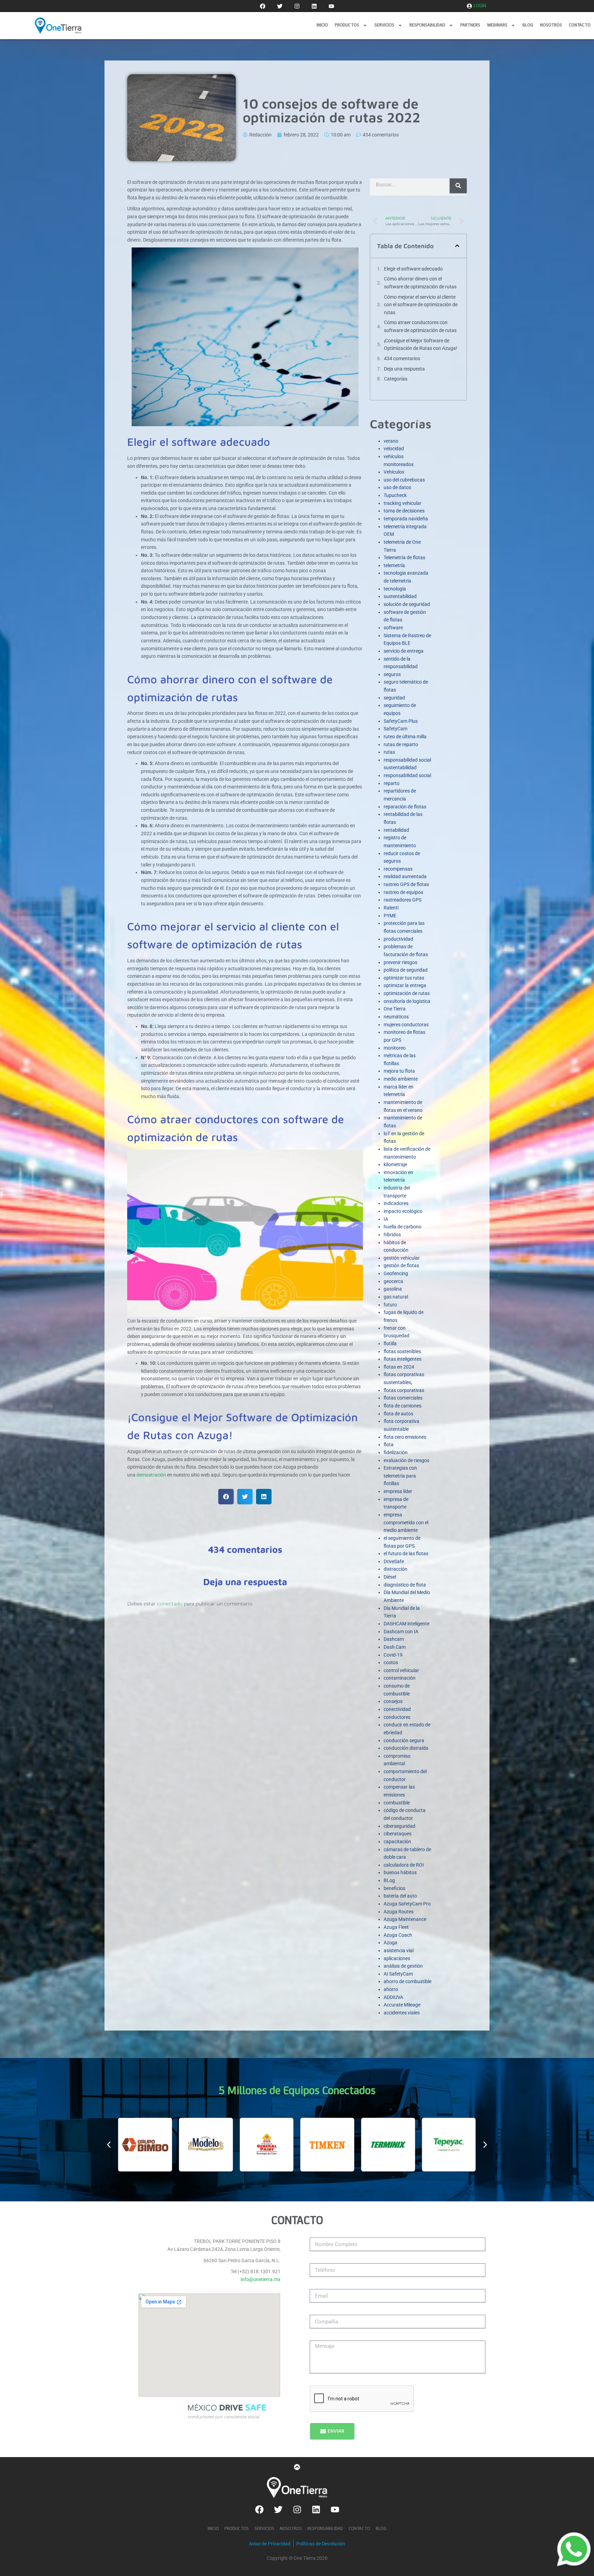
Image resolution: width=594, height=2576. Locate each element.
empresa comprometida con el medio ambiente (406, 1522)
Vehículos (394, 472)
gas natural (396, 1297)
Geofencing (396, 1273)
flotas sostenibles (402, 1351)
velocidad (394, 449)
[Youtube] (331, 6)
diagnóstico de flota (405, 1585)
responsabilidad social (407, 775)
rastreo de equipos (403, 892)
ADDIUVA (393, 1997)
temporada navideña (406, 519)
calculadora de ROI (404, 1865)
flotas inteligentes (403, 1359)
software (393, 628)
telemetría (394, 565)
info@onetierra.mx (261, 2279)
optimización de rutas (407, 993)
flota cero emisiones (405, 1437)
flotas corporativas (404, 1390)
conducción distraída (406, 1748)
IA (386, 1219)
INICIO (322, 25)
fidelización (396, 1452)
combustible (397, 1803)
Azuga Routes (399, 1912)
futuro (390, 1305)
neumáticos (396, 1017)
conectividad (397, 1709)
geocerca (393, 1281)
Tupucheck (395, 495)
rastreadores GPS (403, 900)
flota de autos (398, 1414)
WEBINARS (497, 25)
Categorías (396, 379)
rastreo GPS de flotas (406, 884)
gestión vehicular (402, 1258)
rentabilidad (396, 830)
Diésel (390, 1577)
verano (391, 441)
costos (391, 1662)
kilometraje (395, 1164)
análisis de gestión (403, 1966)
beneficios (394, 1888)
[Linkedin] (314, 6)
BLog (389, 1880)
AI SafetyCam (398, 1974)
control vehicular (401, 1670)
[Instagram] (297, 6)
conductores (397, 1717)
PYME (390, 916)
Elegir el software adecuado (413, 269)
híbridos (392, 1235)
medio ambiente (401, 1079)
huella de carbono (403, 1227)
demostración (151, 1475)
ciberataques (398, 1834)
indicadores (396, 1203)
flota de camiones (403, 1406)
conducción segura (404, 1740)
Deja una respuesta (404, 369)
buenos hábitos (400, 1872)
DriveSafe (394, 1561)
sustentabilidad (400, 596)
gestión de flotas (401, 1265)
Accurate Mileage (402, 2005)
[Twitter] (280, 6)
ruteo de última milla (405, 737)
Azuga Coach (398, 1935)
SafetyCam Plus (401, 721)
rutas (389, 752)
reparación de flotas (405, 807)
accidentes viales (402, 2013)
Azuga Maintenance (405, 1919)
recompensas (398, 869)
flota (389, 1445)
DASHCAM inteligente (406, 1624)
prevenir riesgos (400, 962)
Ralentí (391, 908)
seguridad (394, 698)
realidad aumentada (405, 876)
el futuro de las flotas (406, 1554)
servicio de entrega (404, 651)
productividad (398, 939)
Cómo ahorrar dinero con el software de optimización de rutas (420, 283)
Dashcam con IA (401, 1632)
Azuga (390, 1943)
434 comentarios (402, 358)
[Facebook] (263, 6)
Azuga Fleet (396, 1927)
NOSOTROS (551, 25)
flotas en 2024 (399, 1367)
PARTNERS (470, 25)
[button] (226, 1497)
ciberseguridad (399, 1826)
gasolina (393, 1289)
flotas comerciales (403, 1398)
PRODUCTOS (347, 25)
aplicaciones (397, 1958)
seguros (392, 674)
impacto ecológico (403, 1211)
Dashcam (394, 1639)
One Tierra (395, 1009)
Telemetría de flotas (404, 557)
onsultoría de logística (407, 1001)
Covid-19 (393, 1655)
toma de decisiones (404, 511)
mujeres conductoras (406, 1025)
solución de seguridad (407, 604)
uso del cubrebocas (404, 480)
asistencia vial (399, 1950)
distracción (395, 1569)
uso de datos (397, 487)
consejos (393, 1701)
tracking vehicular (403, 503)
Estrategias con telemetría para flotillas (400, 1476)
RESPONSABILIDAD (427, 25)
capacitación (397, 1842)
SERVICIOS (384, 25)
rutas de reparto (401, 744)
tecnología (395, 589)
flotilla (390, 1344)
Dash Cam (395, 1647)
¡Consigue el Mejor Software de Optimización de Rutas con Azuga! (421, 345)
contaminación (400, 1678)
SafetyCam (395, 729)
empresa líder (398, 1491)
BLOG (528, 25)
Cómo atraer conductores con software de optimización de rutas (420, 326)
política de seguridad (406, 970)
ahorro (391, 1989)
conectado (170, 1604)
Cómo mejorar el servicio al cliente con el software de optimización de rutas (421, 305)
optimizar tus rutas (404, 978)
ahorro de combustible (408, 1981)
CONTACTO (580, 25)
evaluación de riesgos (406, 1460)
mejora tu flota (399, 1071)
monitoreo (395, 1048)
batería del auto (400, 1896)
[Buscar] (458, 186)
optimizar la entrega (405, 985)
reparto (392, 783)
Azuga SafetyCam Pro (407, 1904)
